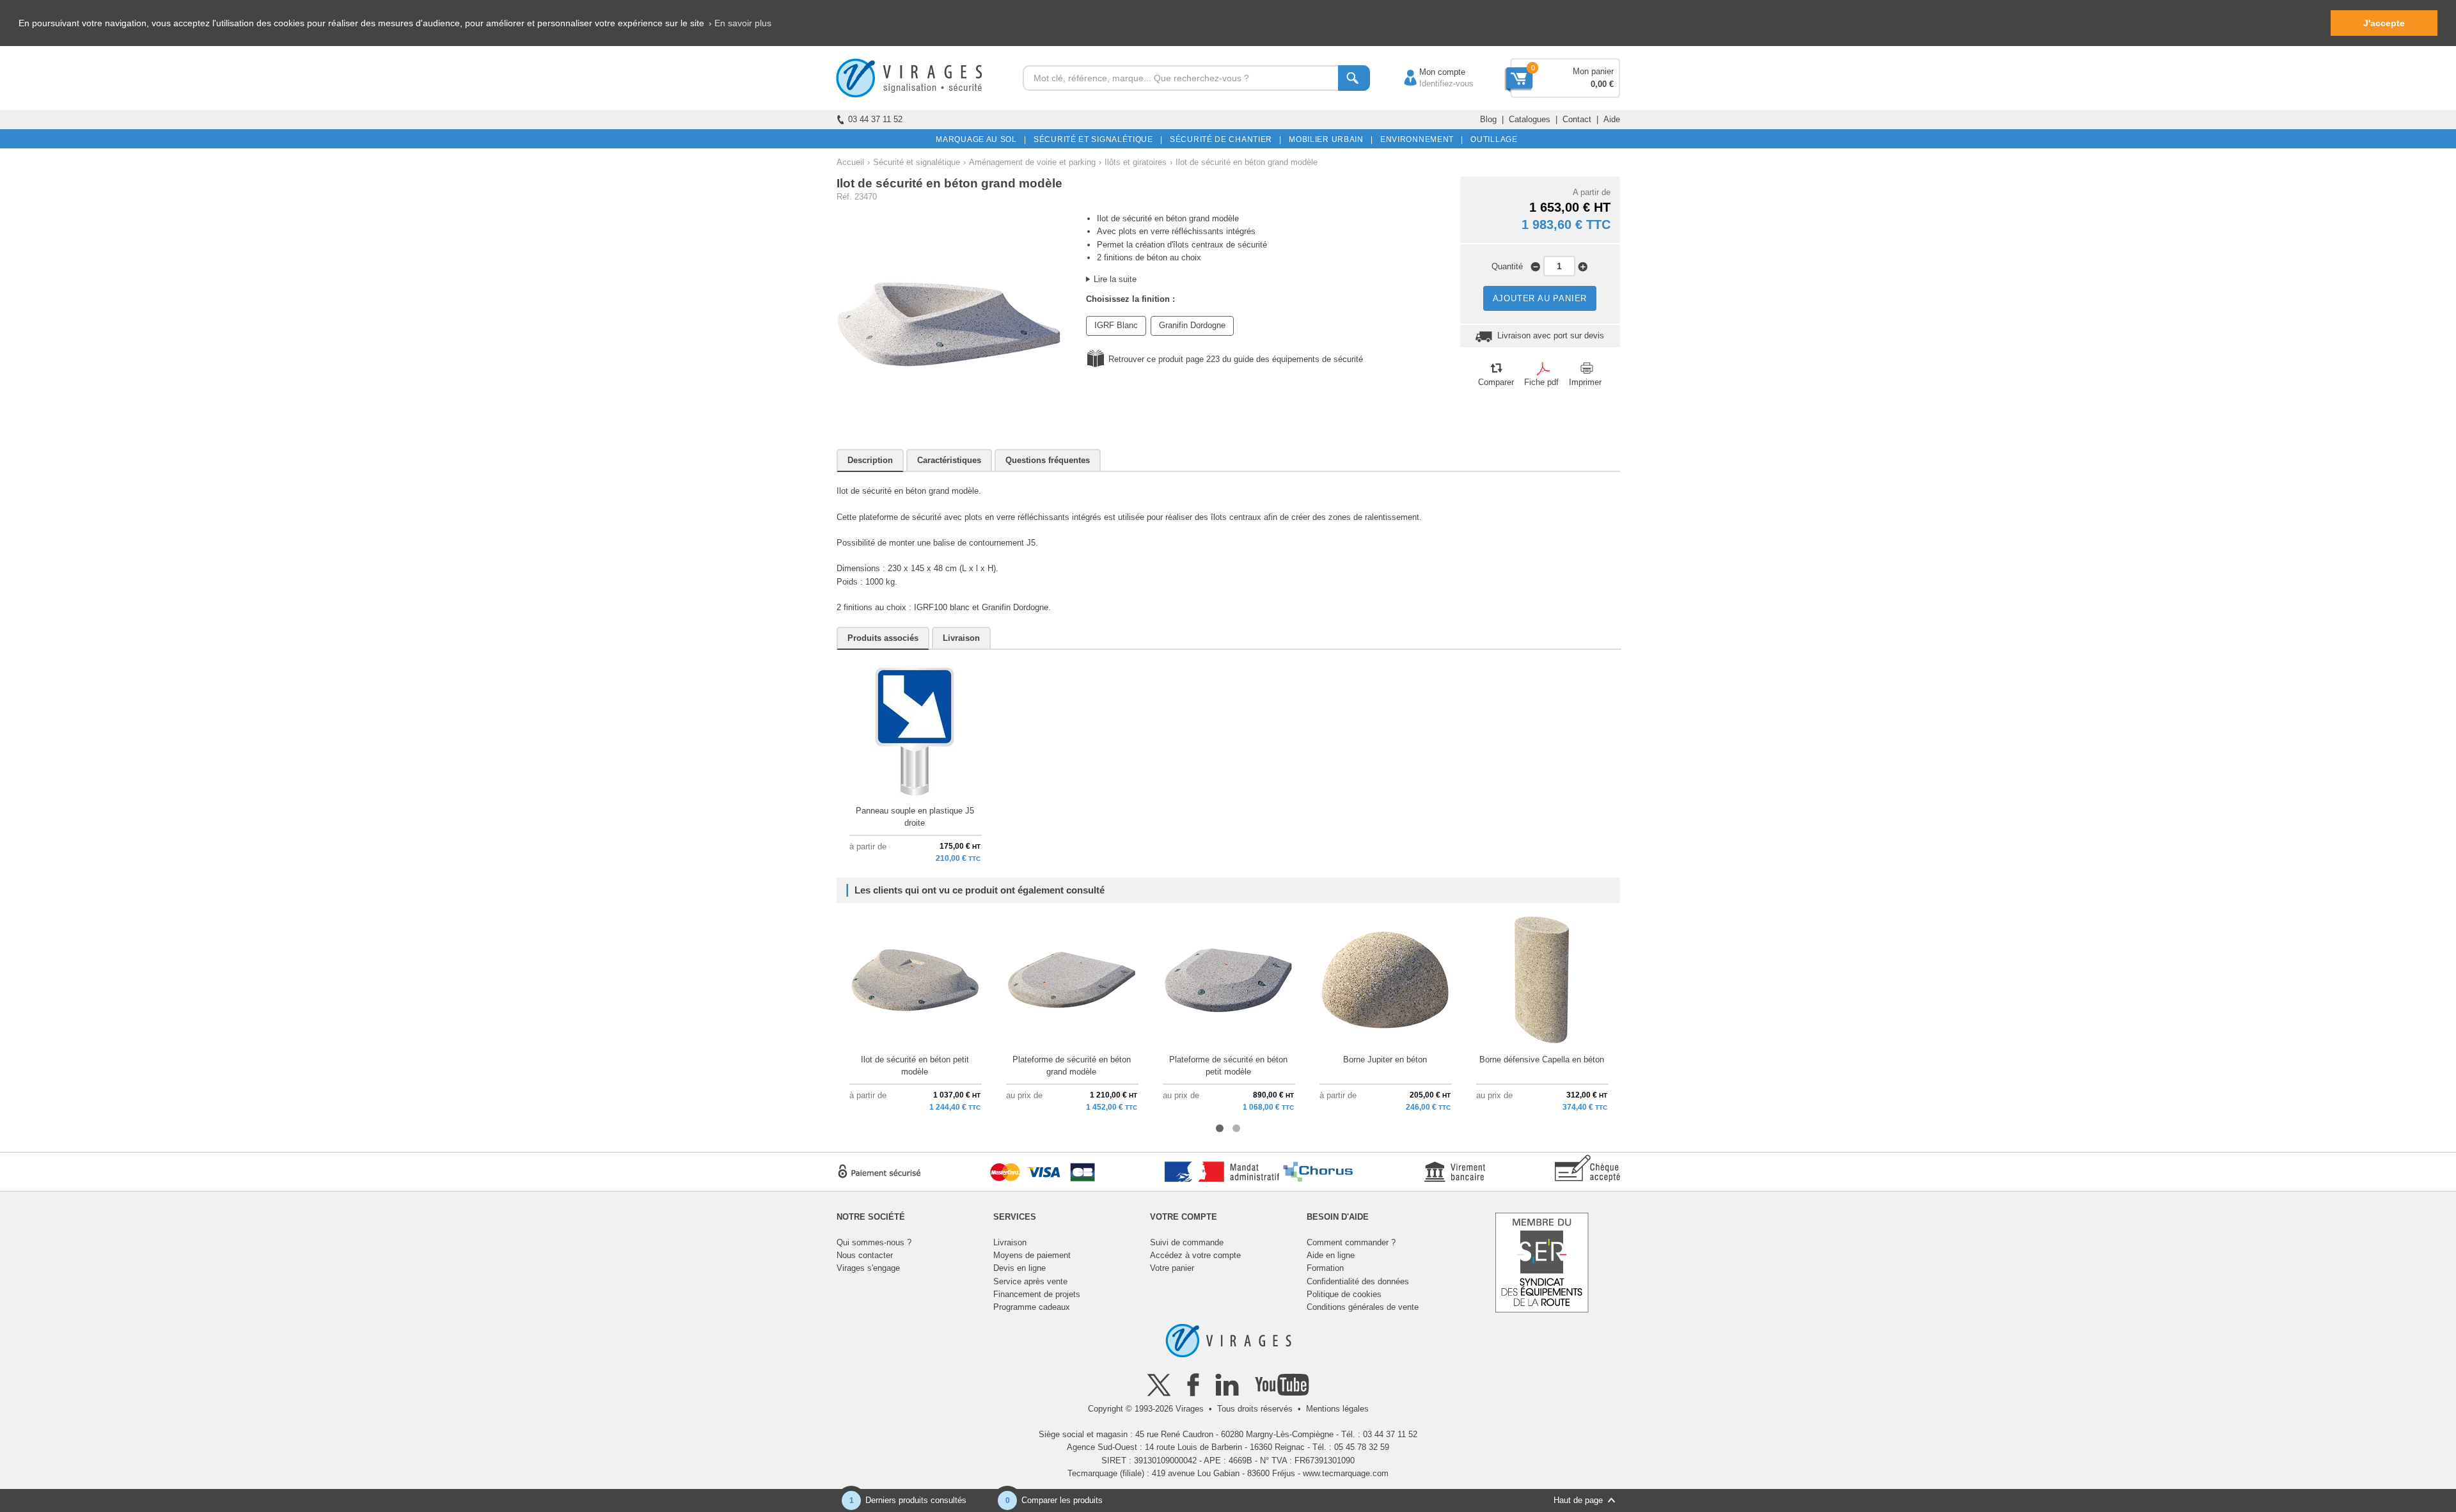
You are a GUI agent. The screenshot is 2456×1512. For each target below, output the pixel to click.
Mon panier (1593, 71)
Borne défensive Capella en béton (1542, 1059)
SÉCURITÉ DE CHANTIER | (1224, 139)
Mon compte (1429, 72)
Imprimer (1585, 382)
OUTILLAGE (1492, 139)
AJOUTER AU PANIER (1540, 298)
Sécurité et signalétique (917, 162)
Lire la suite (1115, 279)
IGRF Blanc (1116, 325)
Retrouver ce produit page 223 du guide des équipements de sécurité (1236, 359)
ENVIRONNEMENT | (1420, 139)
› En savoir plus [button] (740, 23)
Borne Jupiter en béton (1385, 1059)
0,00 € (1602, 84)
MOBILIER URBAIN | (1329, 139)
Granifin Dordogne (1192, 325)
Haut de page (1578, 1500)
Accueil (850, 162)
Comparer (1496, 382)
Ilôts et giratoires (1136, 162)
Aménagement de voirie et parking (1032, 162)
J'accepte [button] (2384, 23)
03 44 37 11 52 (875, 119)
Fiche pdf (1541, 382)
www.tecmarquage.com (1346, 1473)
